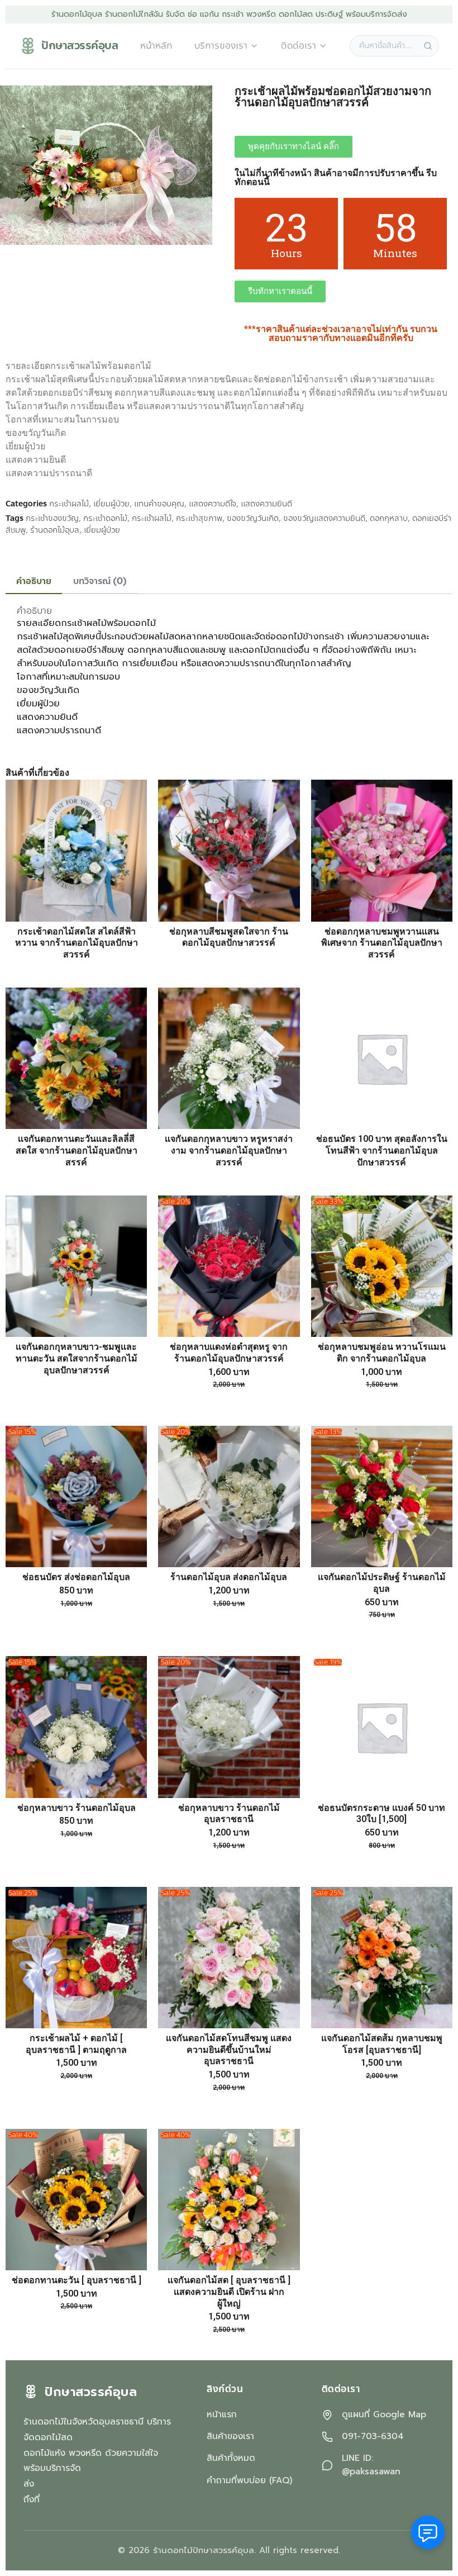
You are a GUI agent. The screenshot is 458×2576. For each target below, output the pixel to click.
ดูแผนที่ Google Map (384, 2415)
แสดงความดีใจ (213, 504)
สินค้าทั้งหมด (231, 2458)
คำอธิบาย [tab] (34, 581)
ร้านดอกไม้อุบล (55, 530)
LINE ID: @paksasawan (371, 2465)
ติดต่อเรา (299, 46)
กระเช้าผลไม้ (69, 504)
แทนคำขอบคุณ (159, 504)
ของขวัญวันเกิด (253, 518)
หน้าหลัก (156, 46)
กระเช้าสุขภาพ (199, 518)
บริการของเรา (221, 46)
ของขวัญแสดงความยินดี (324, 518)
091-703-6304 (373, 2437)
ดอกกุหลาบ (389, 518)
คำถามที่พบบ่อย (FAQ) (249, 2480)
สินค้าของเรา (230, 2436)
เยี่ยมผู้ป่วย (111, 504)
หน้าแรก (222, 2414)
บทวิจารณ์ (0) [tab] (100, 581)
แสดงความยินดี (266, 504)
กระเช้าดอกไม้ (105, 518)
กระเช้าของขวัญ (52, 518)
